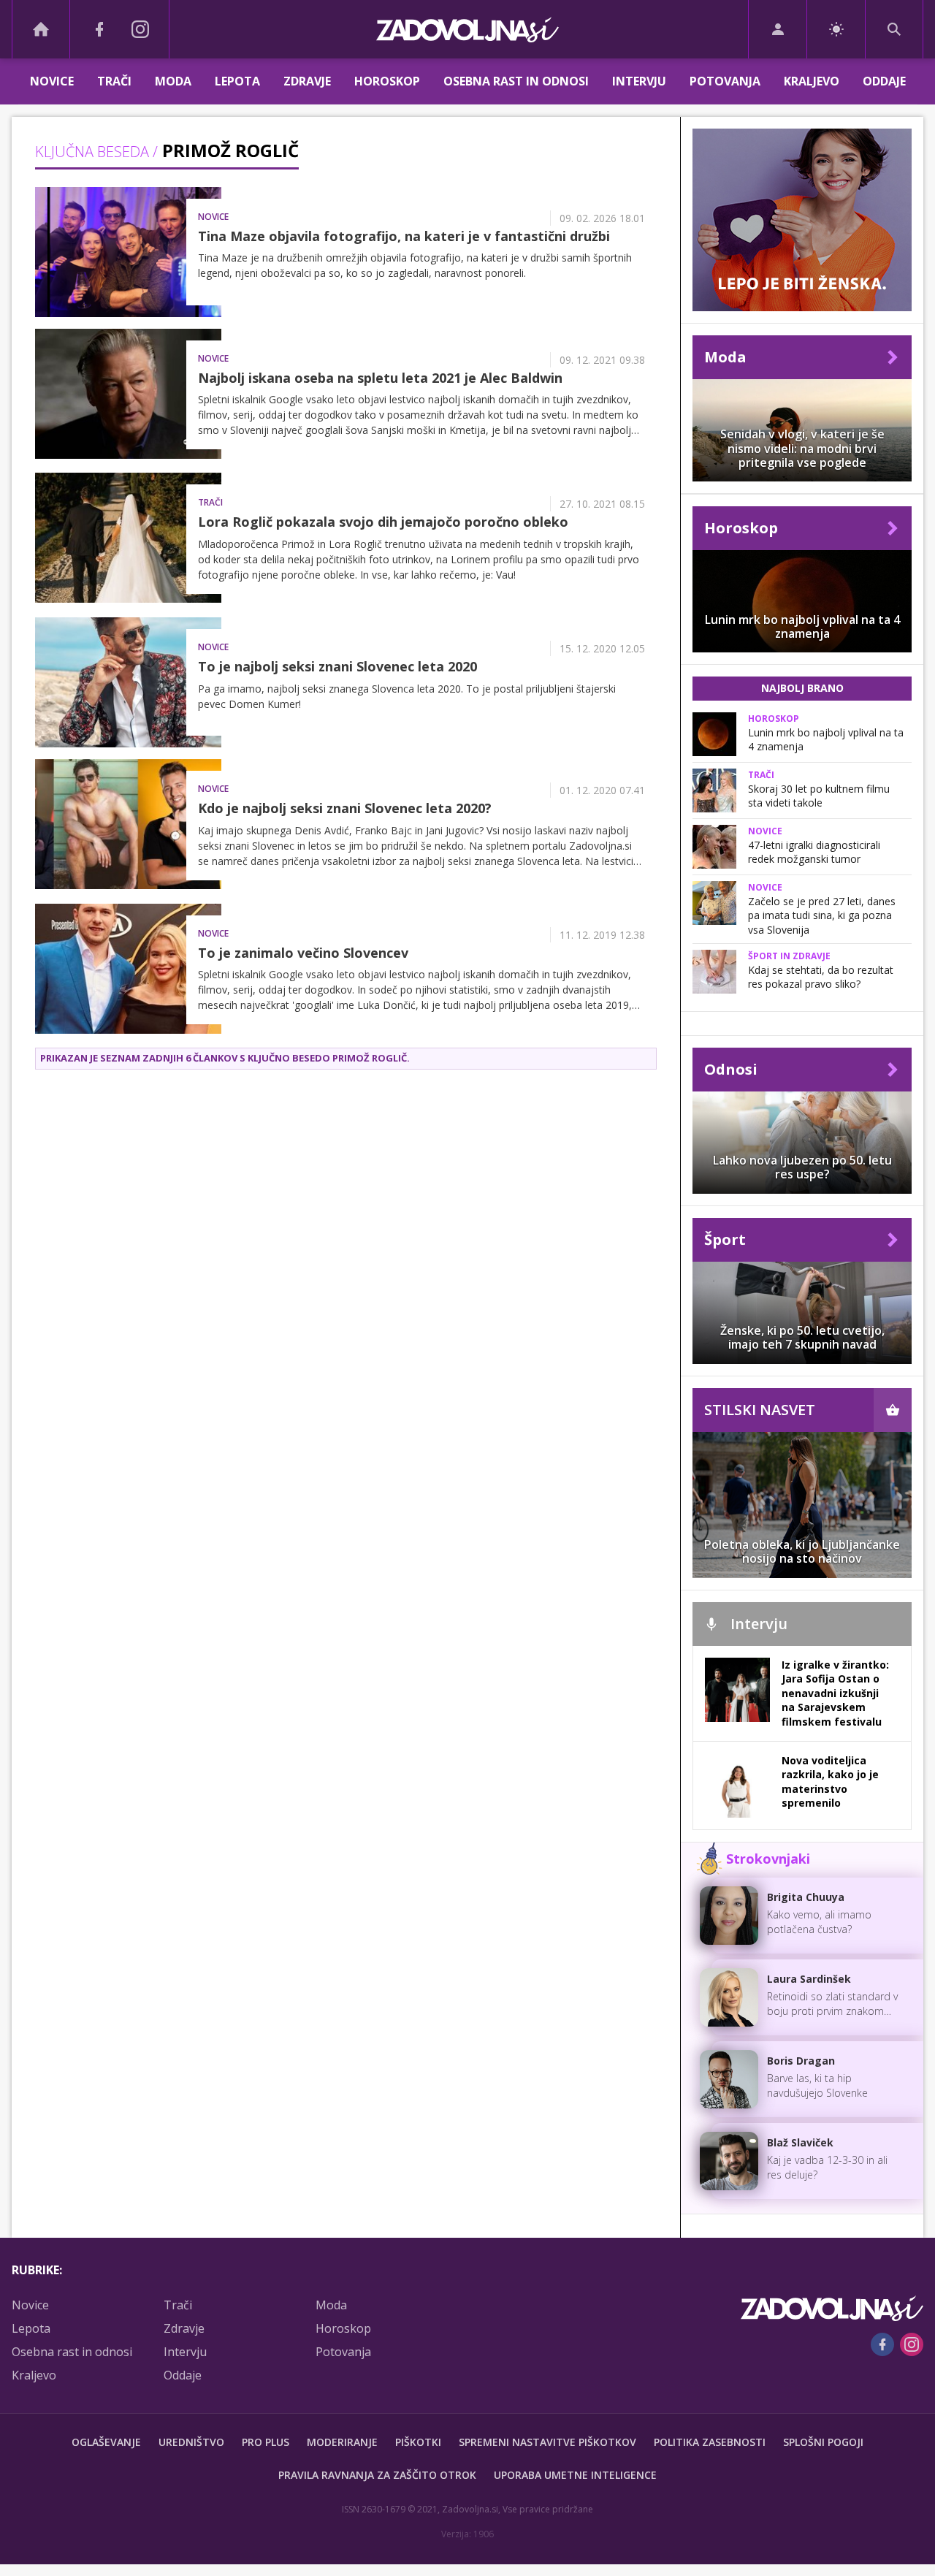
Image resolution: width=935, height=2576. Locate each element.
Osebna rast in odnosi (516, 81)
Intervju (639, 81)
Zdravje (307, 81)
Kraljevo (812, 81)
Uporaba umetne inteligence (575, 2475)
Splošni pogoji (823, 2442)
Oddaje (884, 81)
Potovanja (725, 81)
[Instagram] (140, 29)
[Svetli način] (836, 29)
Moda (173, 81)
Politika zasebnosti (710, 2442)
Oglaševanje (106, 2442)
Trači (114, 81)
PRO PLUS (266, 2442)
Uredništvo (191, 2442)
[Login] (778, 29)
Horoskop (387, 81)
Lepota (237, 81)
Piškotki (418, 2442)
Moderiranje (342, 2442)
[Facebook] (99, 29)
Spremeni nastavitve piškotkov (547, 2442)
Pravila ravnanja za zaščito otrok (377, 2475)
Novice (52, 81)
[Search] (894, 29)
